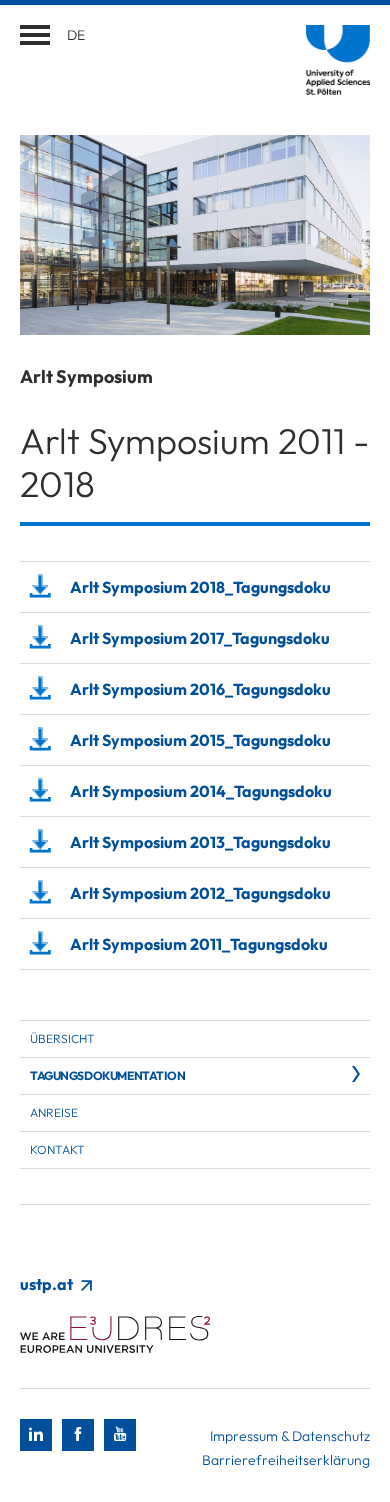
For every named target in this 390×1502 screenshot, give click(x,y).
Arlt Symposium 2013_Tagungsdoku (200, 842)
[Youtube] (120, 1435)
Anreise (54, 1112)
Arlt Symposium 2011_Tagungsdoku (199, 944)
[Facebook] (78, 1435)
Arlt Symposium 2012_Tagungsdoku (200, 893)
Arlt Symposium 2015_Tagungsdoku (200, 740)
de (76, 35)
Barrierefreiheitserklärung (286, 1460)
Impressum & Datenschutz (290, 1436)
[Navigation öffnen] (35, 35)
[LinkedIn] (36, 1435)
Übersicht (62, 1038)
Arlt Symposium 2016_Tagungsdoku (200, 689)
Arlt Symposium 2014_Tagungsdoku (201, 791)
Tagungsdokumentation (108, 1075)
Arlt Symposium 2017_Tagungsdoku (200, 638)
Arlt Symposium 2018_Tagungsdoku (200, 587)
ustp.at (48, 1284)
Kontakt (57, 1149)
